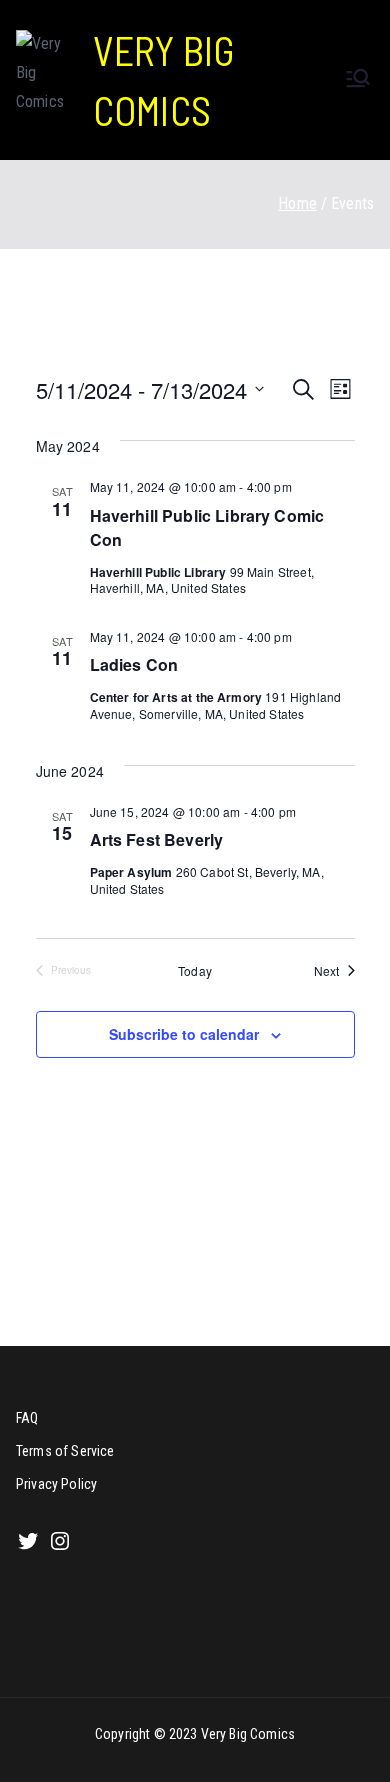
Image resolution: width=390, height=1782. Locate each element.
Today (195, 971)
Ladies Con (134, 664)
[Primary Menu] (358, 80)
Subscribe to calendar (184, 1034)
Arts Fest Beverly (157, 839)
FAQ (27, 1418)
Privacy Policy (56, 1484)
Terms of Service (65, 1451)
